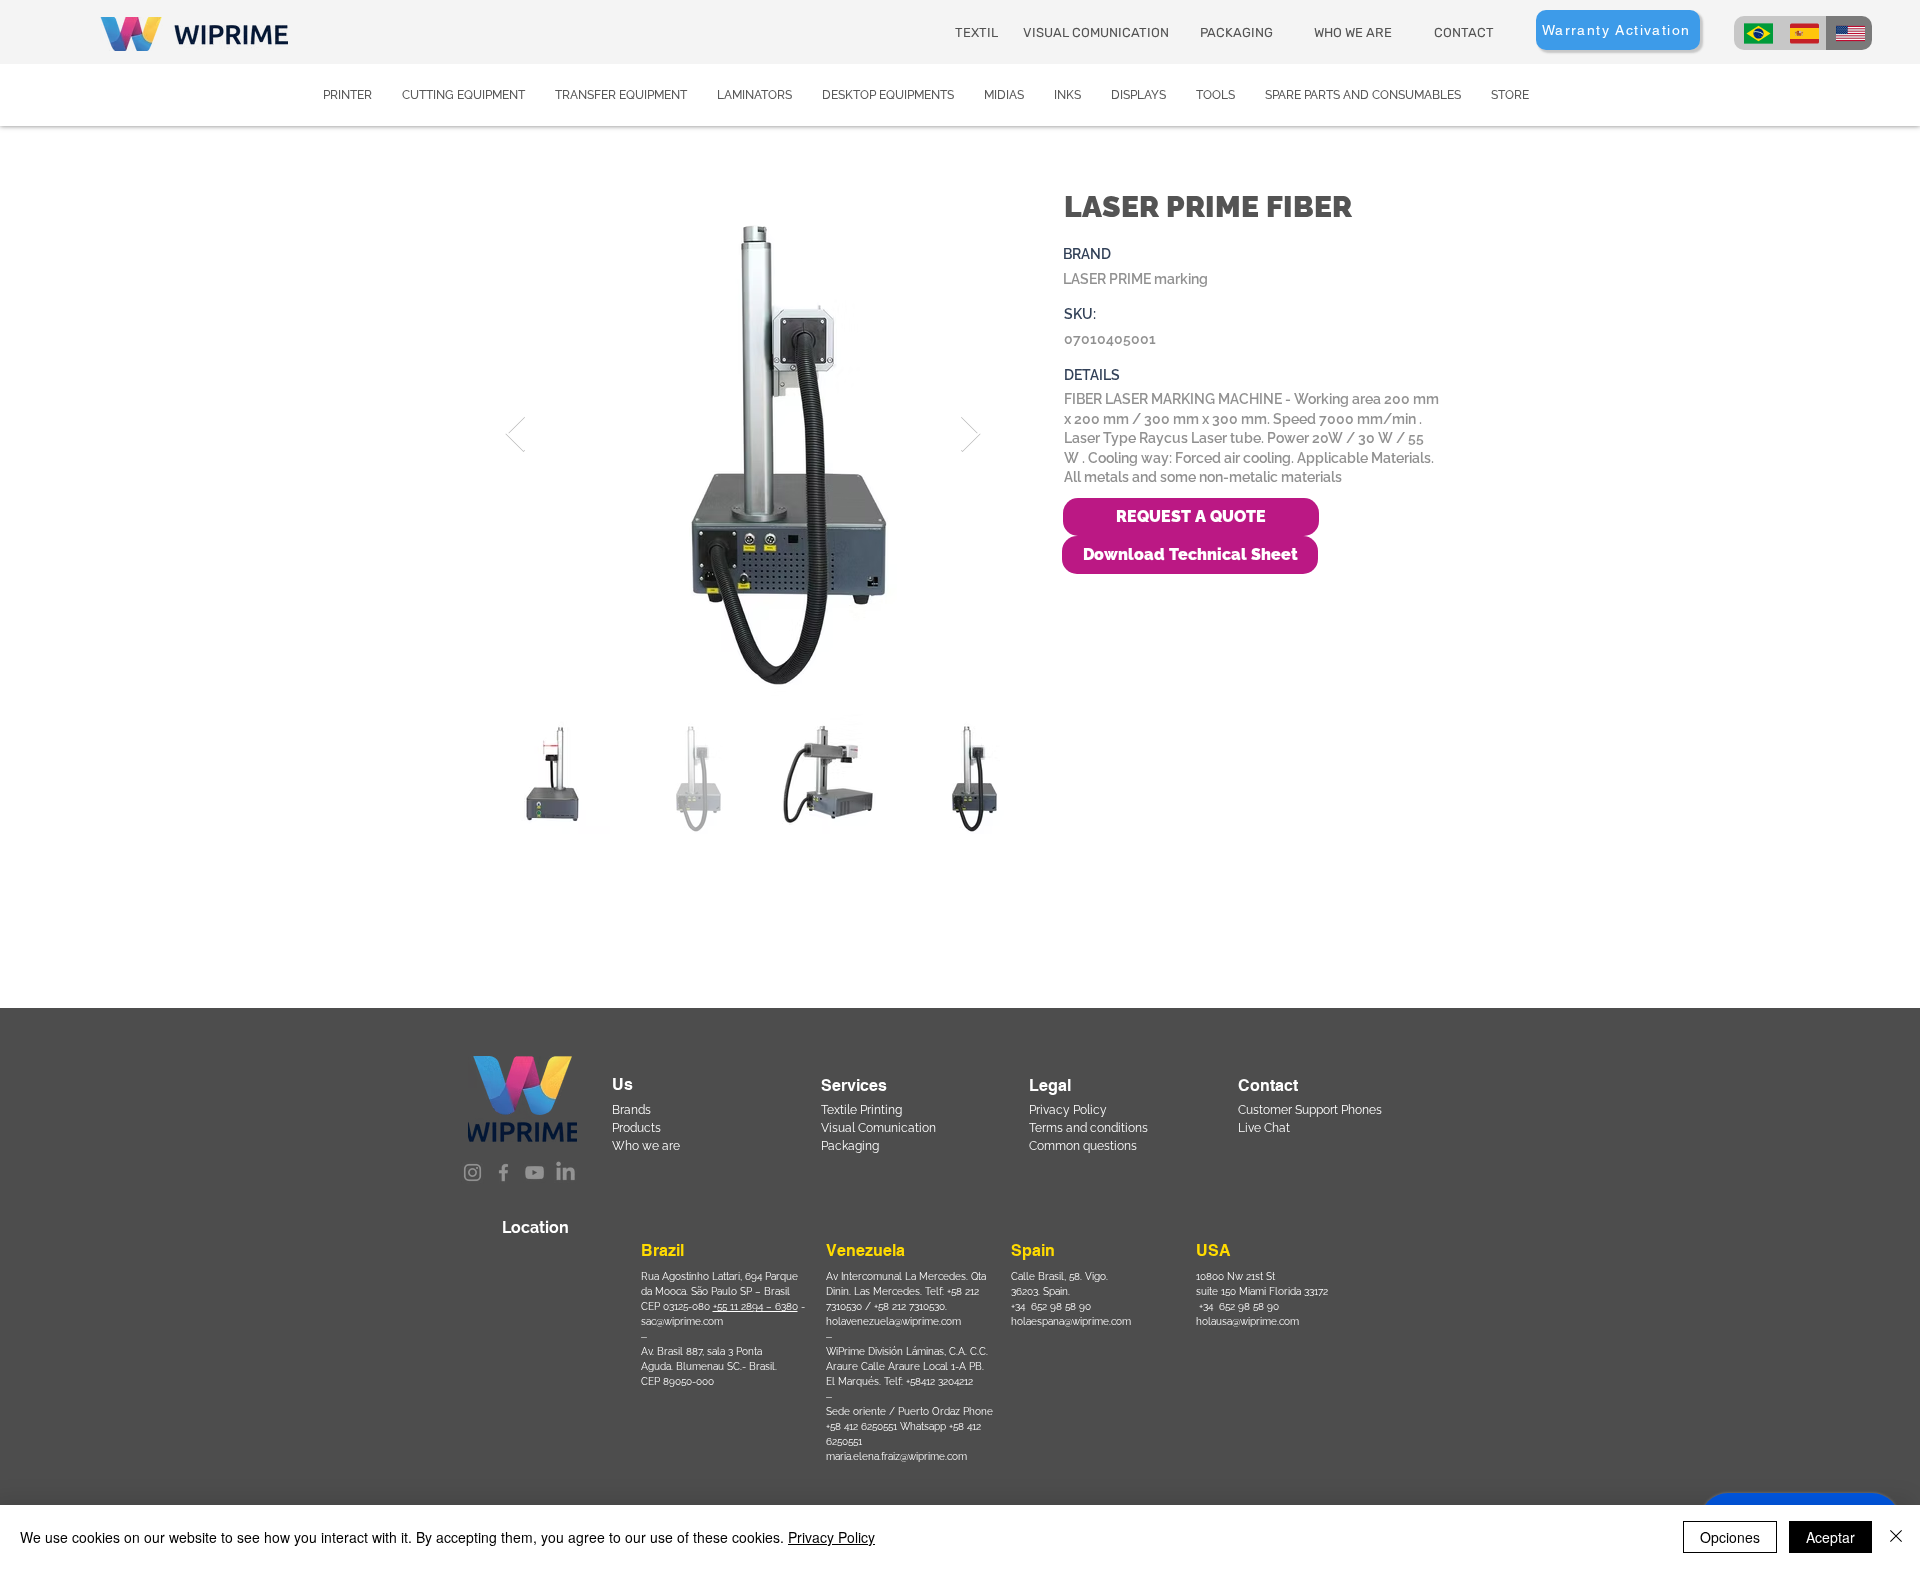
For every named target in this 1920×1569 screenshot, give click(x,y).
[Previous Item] (515, 434)
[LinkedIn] (565, 1172)
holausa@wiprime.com (1247, 1321)
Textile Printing (861, 1110)
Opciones (1730, 1537)
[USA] (1849, 33)
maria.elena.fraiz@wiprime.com (896, 1456)
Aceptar (1830, 1537)
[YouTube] (534, 1172)
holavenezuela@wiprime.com (893, 1321)
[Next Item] (970, 434)
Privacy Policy (831, 1537)
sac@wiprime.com (682, 1321)
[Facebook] (503, 1172)
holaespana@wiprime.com (1071, 1321)
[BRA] (1757, 33)
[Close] (1896, 1537)
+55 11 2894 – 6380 (755, 1306)
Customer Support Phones (1310, 1110)
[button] (1190, 555)
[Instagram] (472, 1172)
